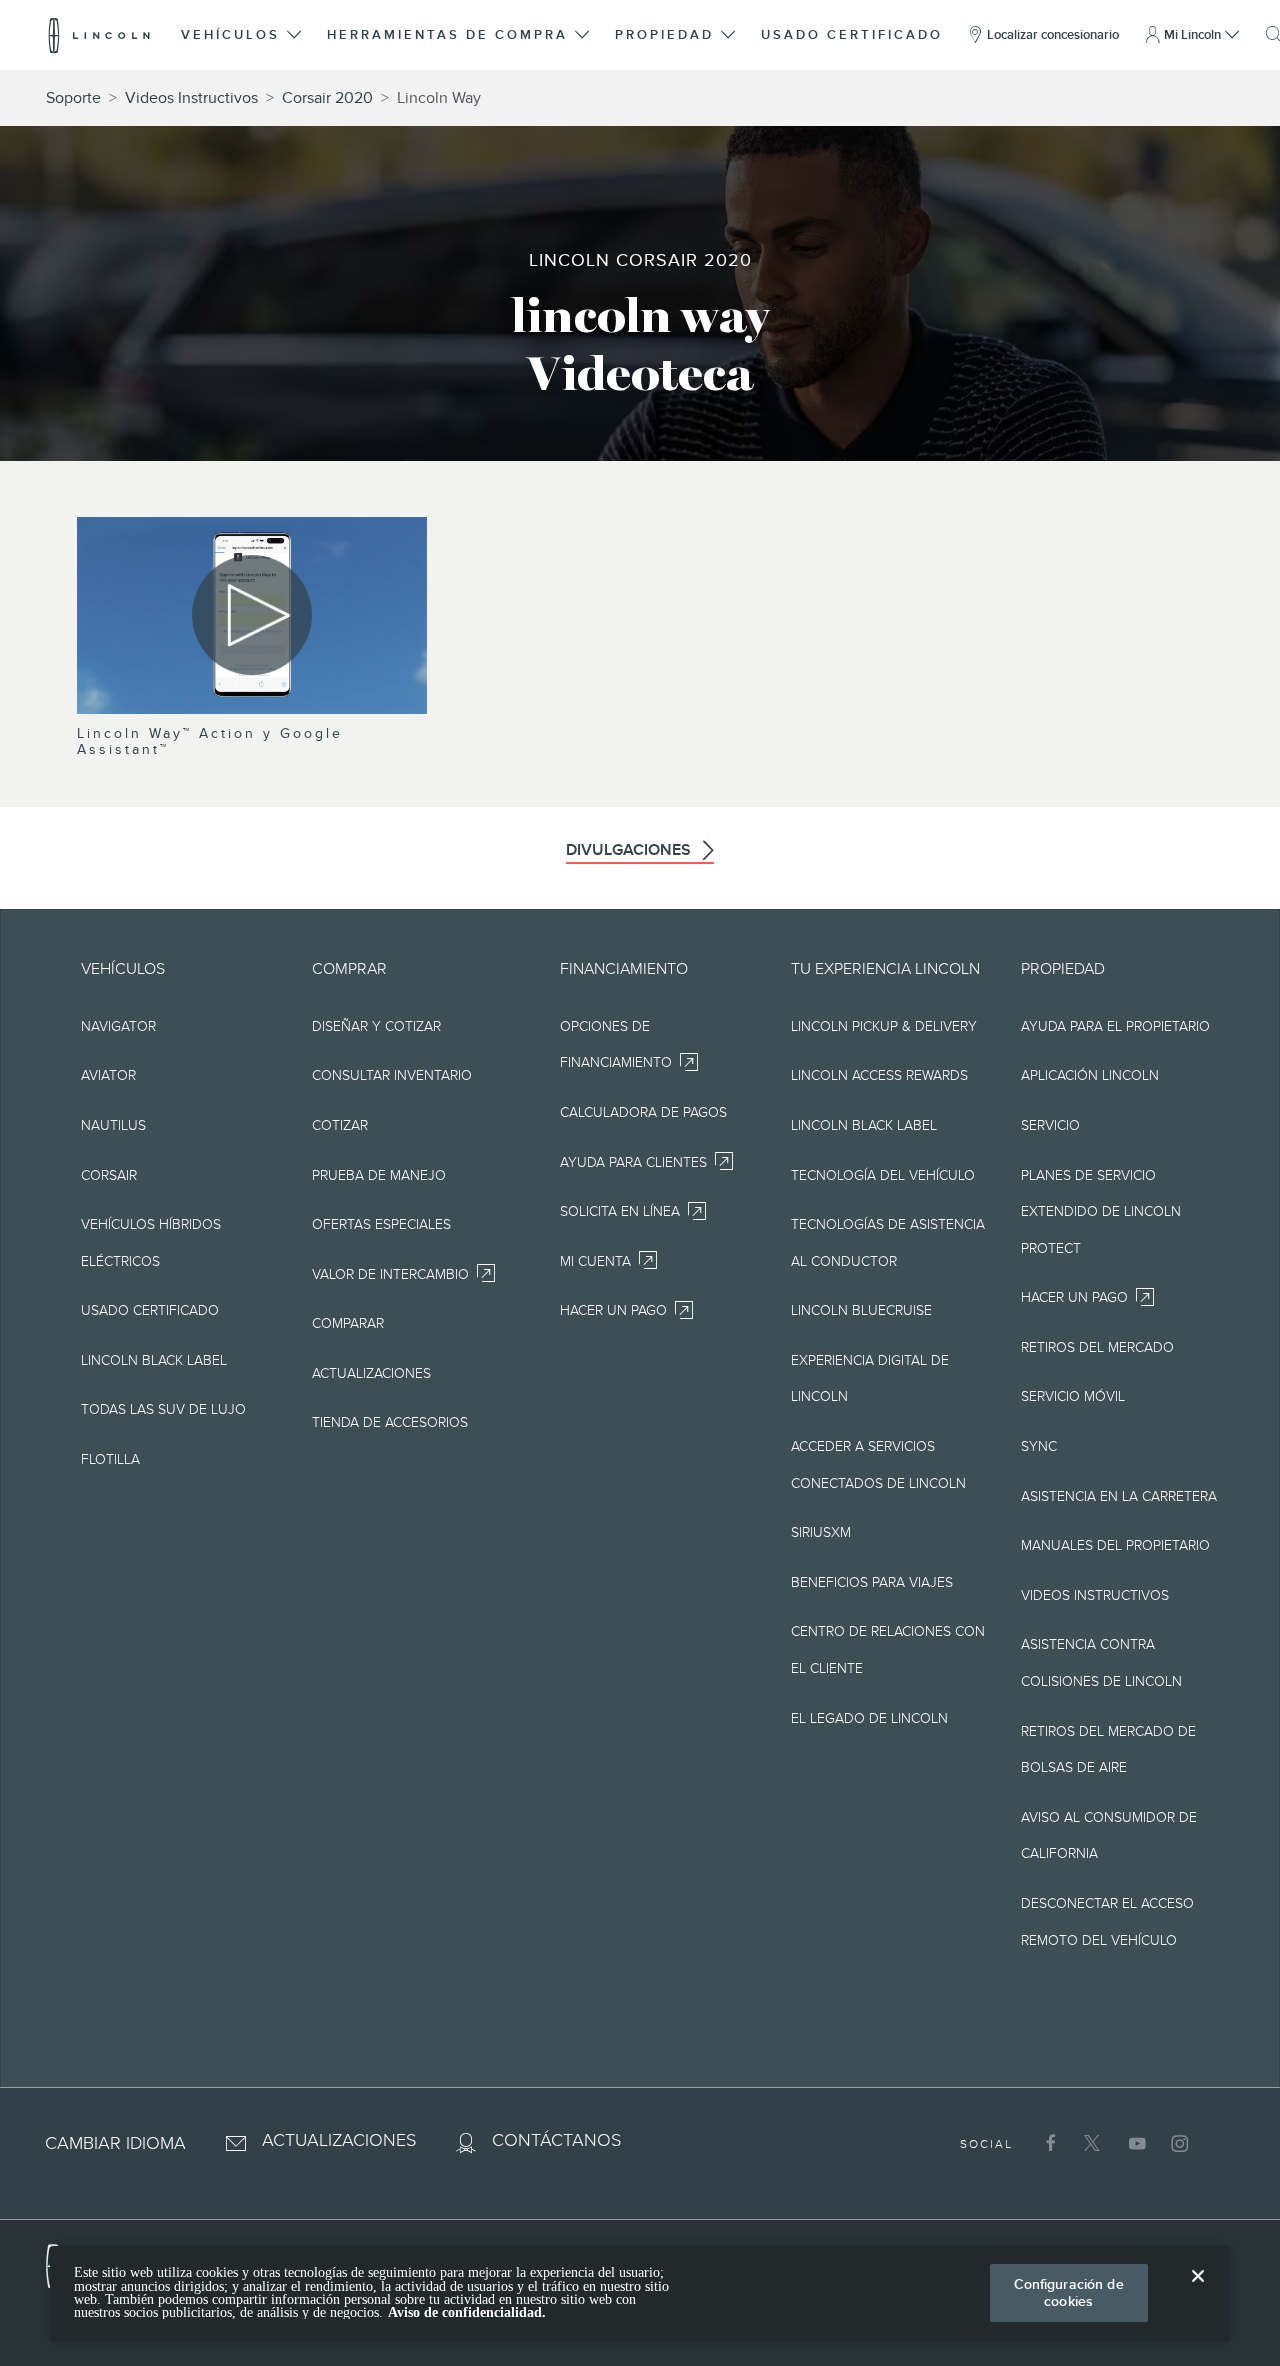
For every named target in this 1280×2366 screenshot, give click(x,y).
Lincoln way (439, 98)
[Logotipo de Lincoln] (99, 35)
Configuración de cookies (1069, 2292)
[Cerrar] (1198, 2292)
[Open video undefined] (252, 615)
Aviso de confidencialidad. (467, 2312)
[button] (242, 35)
